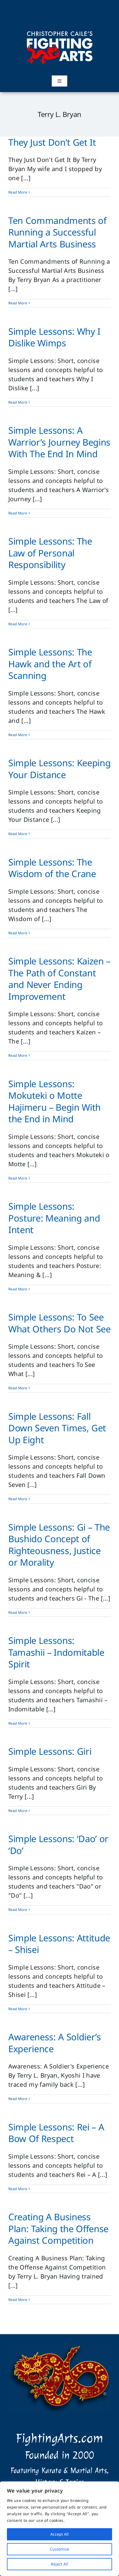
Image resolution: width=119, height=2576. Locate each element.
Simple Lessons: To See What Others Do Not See (59, 1323)
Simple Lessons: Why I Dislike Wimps (54, 337)
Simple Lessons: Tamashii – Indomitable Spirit (56, 1652)
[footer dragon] (59, 2348)
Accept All (59, 2534)
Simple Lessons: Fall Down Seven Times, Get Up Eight (57, 1428)
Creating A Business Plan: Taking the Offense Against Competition (58, 2229)
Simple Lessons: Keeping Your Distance (59, 769)
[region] (59, 2529)
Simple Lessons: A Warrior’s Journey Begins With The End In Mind (59, 442)
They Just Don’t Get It (52, 142)
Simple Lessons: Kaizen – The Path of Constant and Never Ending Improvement (59, 979)
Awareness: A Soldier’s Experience (55, 2043)
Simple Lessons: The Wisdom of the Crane (52, 868)
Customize (59, 2549)
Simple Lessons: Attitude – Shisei (59, 1944)
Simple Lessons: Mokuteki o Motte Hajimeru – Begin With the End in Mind (55, 1101)
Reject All (59, 2564)
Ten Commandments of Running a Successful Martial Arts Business (57, 232)
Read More (18, 192)
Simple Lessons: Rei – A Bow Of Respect (56, 2133)
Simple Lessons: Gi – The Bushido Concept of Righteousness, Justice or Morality (59, 1545)
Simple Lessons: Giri (50, 1751)
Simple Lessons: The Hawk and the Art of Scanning (50, 664)
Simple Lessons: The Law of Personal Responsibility (50, 553)
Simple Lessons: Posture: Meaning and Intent (54, 1218)
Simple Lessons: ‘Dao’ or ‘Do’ (58, 1845)
